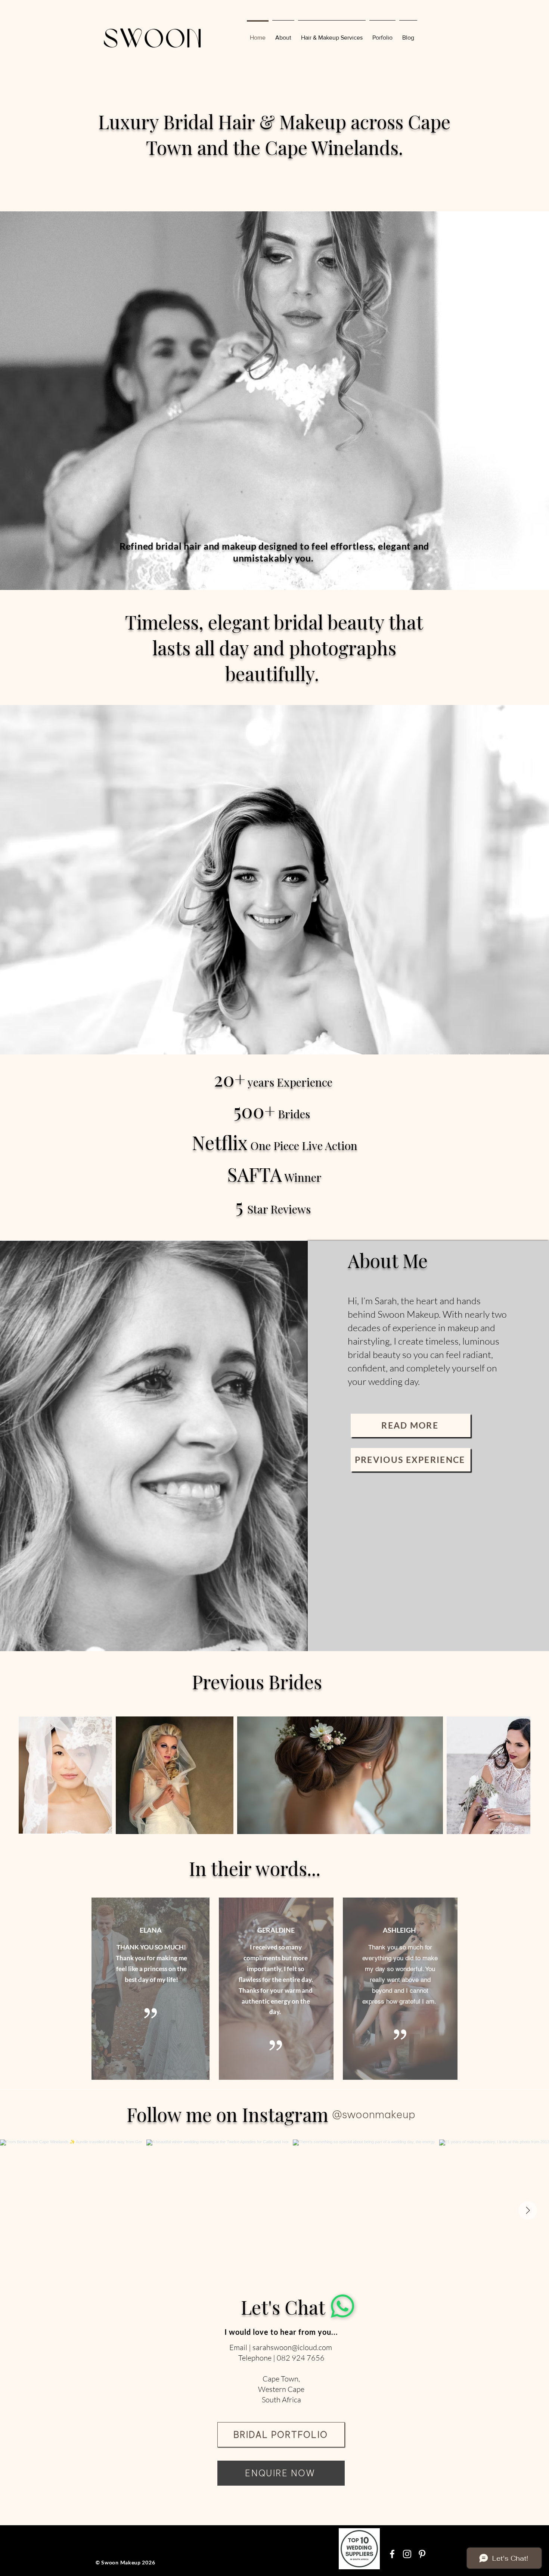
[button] (382, 34)
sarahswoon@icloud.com (292, 2347)
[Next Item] (517, 1775)
